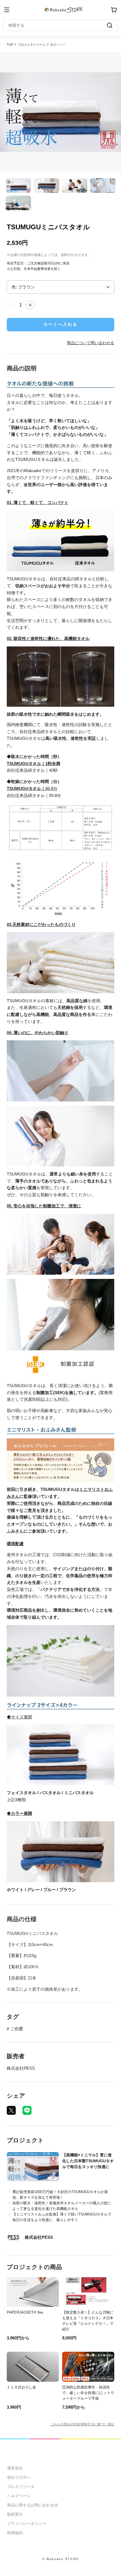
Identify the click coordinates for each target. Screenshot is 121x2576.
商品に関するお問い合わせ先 (33, 2505)
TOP (10, 45)
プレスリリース (21, 2487)
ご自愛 (17, 2029)
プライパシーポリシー (27, 2524)
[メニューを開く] (7, 10)
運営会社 (15, 2468)
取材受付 (15, 2514)
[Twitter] (11, 2110)
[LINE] (27, 2110)
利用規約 (15, 2533)
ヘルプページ (19, 2496)
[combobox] (58, 25)
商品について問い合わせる (91, 343)
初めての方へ (19, 2477)
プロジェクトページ (32, 45)
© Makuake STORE (60, 2559)
